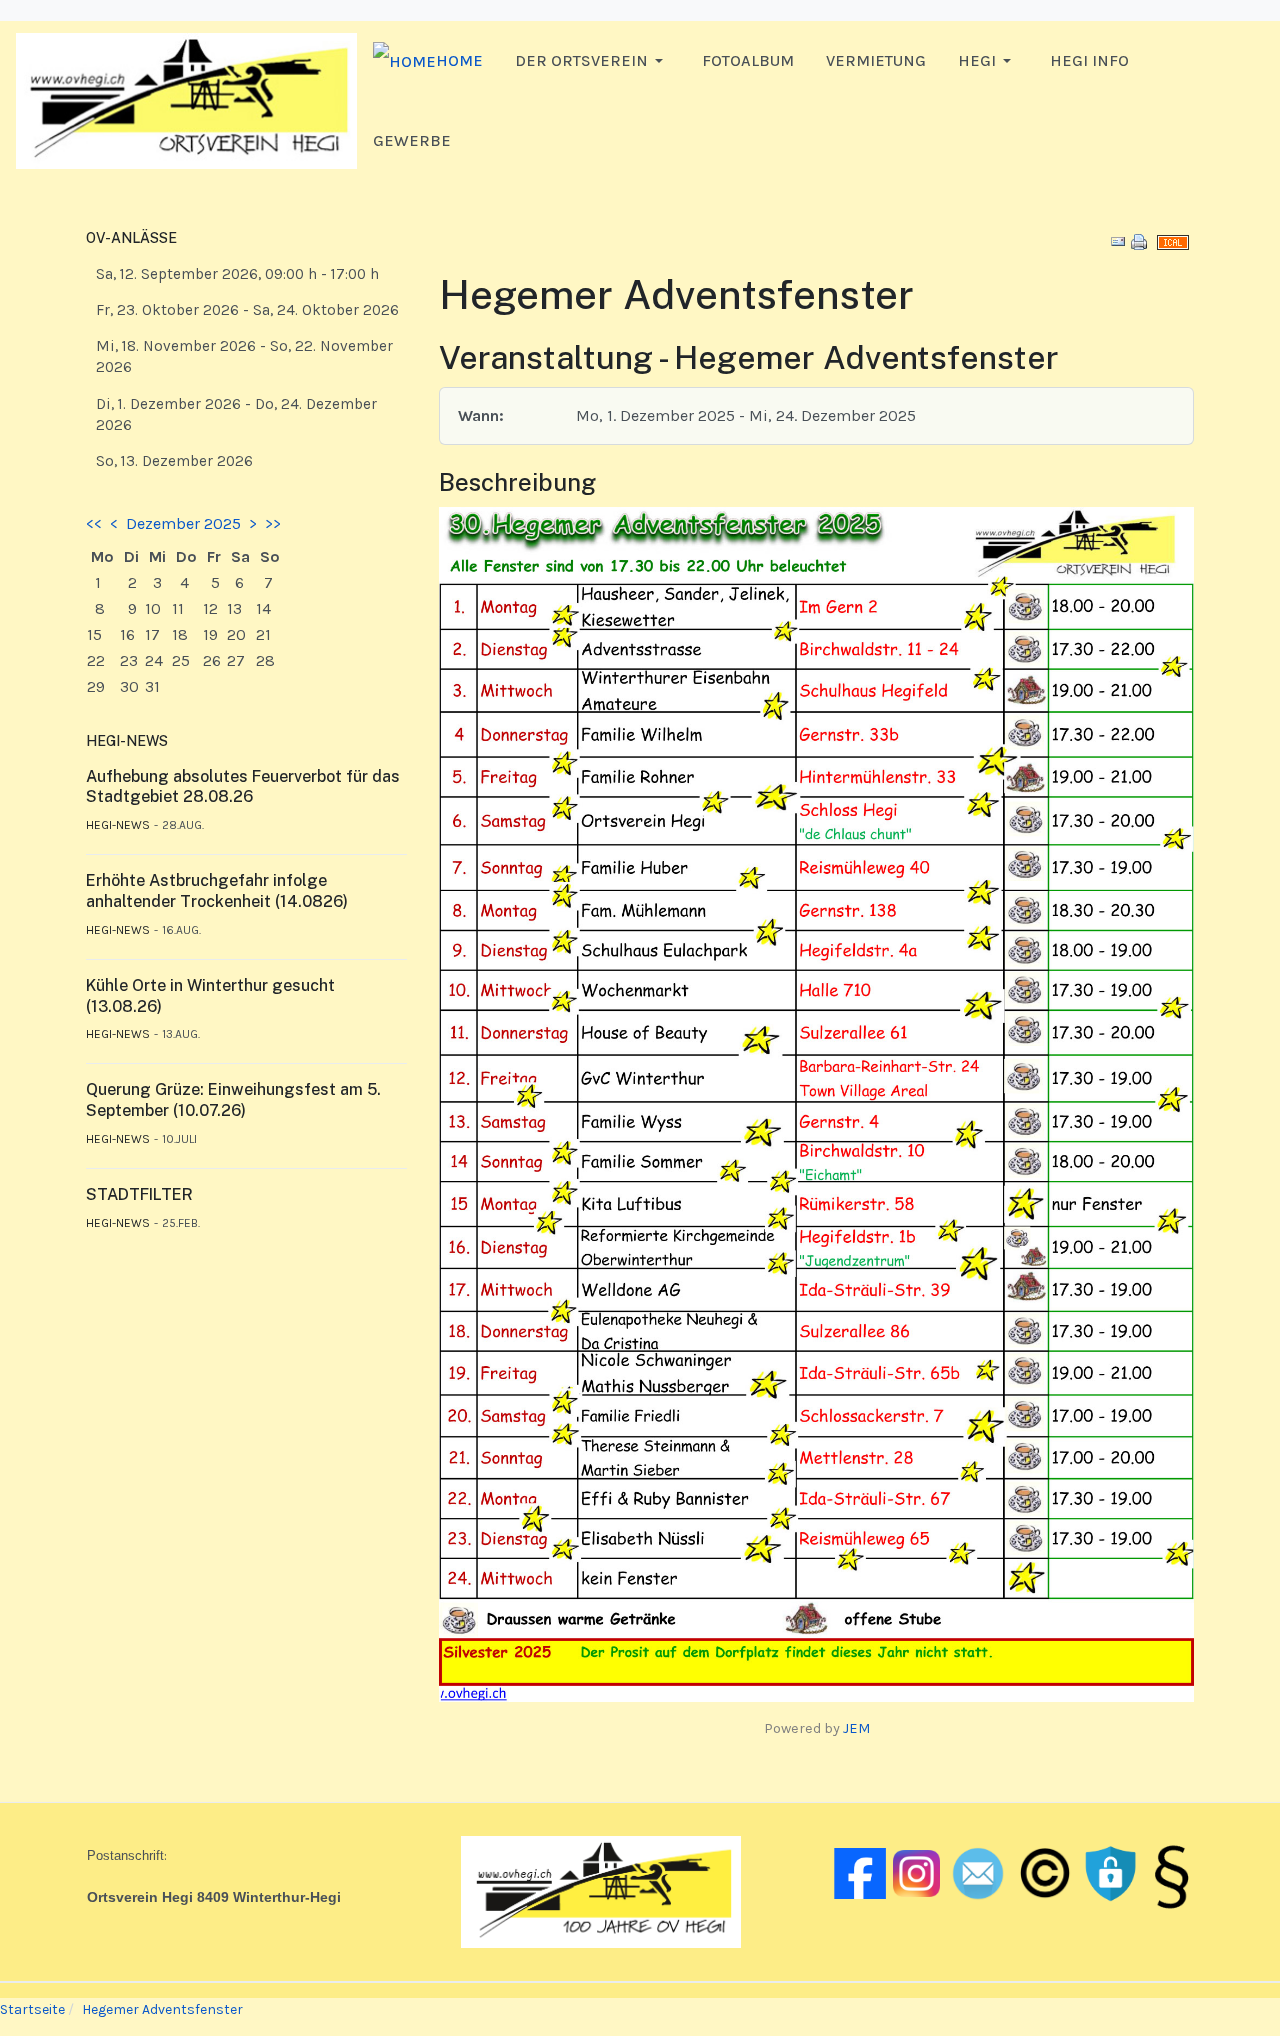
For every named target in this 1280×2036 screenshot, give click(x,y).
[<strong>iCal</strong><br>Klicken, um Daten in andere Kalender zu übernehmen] (1173, 241)
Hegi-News (118, 825)
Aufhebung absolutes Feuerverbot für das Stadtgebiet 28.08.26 (243, 787)
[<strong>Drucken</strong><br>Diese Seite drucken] (1139, 241)
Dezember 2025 (183, 523)
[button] (592, 61)
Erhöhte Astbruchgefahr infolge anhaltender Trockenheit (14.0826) (217, 891)
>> (273, 523)
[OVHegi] (186, 99)
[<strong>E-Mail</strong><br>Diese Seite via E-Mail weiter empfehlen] (1118, 241)
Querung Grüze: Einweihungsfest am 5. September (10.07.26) (233, 1100)
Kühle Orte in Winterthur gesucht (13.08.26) (210, 996)
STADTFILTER (139, 1194)
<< (94, 523)
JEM (856, 1728)
